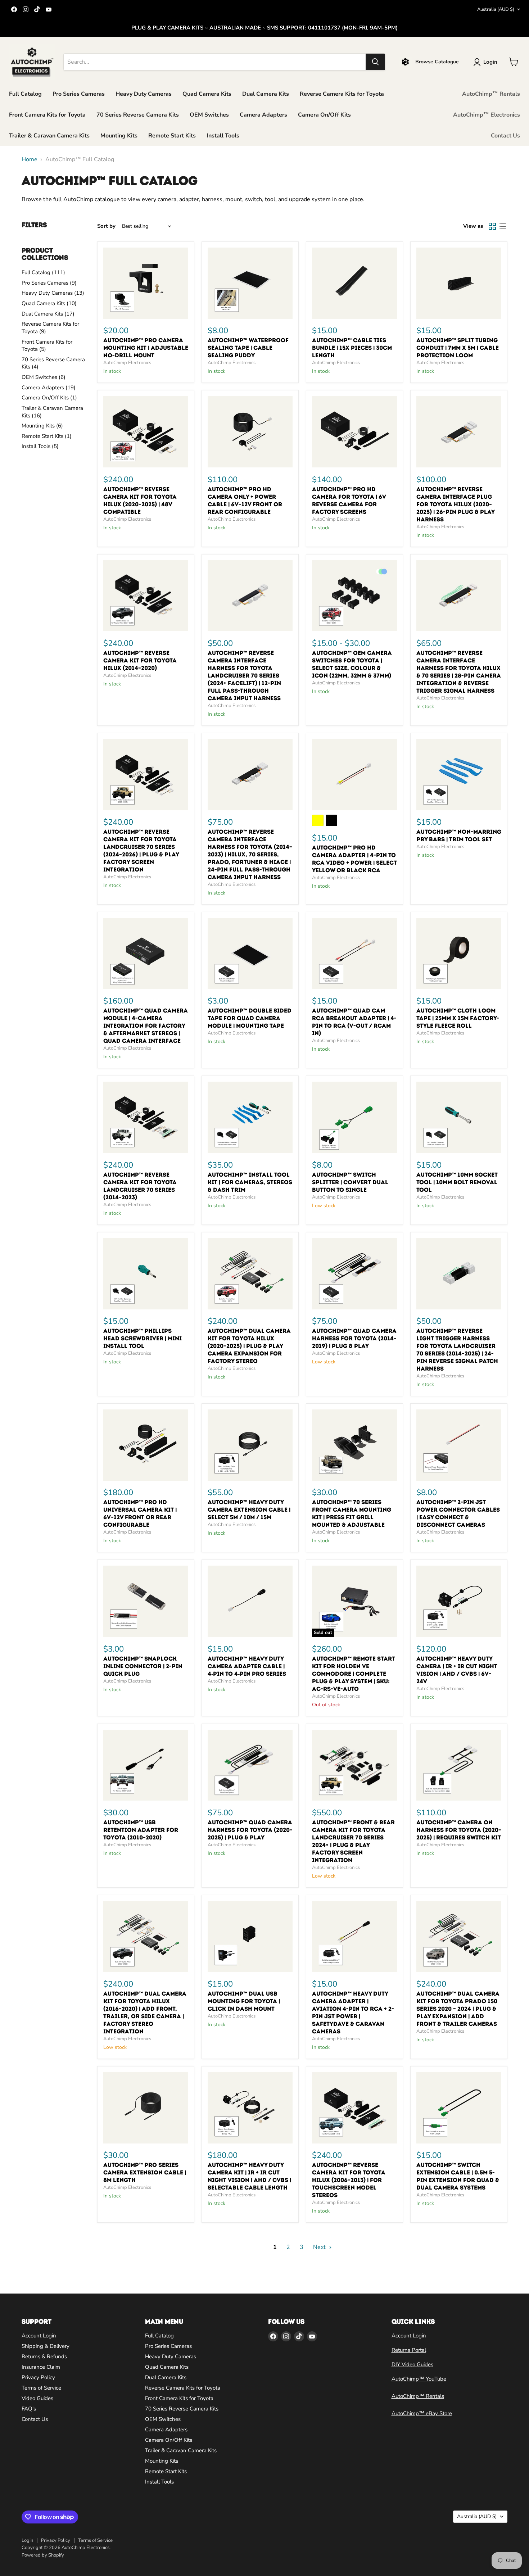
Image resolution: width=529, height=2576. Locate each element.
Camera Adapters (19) (49, 388)
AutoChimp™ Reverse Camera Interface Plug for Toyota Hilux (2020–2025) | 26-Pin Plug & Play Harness (455, 504)
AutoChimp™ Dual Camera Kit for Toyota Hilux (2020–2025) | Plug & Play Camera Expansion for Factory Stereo (249, 1346)
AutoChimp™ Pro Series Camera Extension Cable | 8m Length (145, 2172)
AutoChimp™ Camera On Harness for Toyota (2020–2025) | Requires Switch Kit (459, 1830)
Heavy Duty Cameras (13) (53, 293)
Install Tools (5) (40, 446)
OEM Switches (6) (44, 377)
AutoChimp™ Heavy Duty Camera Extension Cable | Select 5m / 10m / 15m (249, 1510)
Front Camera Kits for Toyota (47, 115)
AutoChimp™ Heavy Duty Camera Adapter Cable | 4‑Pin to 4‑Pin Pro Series (247, 1666)
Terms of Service (41, 2388)
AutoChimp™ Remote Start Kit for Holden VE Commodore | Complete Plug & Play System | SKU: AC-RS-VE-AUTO (354, 1674)
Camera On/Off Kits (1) (49, 398)
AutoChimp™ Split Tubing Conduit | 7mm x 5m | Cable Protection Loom (458, 348)
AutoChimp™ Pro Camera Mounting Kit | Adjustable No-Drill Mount (146, 348)
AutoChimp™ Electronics (487, 115)
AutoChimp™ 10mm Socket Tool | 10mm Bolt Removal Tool (457, 1182)
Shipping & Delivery (46, 2346)
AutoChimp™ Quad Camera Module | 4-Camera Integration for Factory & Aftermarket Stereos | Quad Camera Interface (146, 1026)
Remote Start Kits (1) (47, 436)
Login (27, 2540)
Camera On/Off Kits (324, 115)
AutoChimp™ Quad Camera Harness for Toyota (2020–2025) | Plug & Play (250, 1830)
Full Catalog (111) (43, 272)
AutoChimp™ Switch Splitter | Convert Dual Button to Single (350, 1182)
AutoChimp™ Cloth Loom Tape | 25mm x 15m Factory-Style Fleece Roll (458, 1018)
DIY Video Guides (412, 2364)
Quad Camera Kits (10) (49, 303)
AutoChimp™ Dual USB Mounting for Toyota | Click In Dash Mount (244, 2001)
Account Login (39, 2336)
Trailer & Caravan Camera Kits (49, 136)
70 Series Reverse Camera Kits (138, 115)
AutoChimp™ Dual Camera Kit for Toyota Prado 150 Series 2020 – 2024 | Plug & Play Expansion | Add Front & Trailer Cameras (458, 2009)
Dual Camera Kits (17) (48, 314)
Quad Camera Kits (207, 94)
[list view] (502, 226)
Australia (496, 9)
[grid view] (492, 226)
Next (320, 2247)
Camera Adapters (263, 115)
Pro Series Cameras (79, 94)
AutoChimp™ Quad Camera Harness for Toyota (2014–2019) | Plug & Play (354, 1338)
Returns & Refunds (44, 2357)
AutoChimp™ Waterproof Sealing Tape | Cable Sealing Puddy (248, 348)
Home (30, 159)
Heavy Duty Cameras (144, 94)
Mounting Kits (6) (42, 426)
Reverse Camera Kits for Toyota (342, 94)
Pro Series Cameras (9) (49, 283)
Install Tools (223, 136)
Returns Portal (409, 2350)
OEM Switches (209, 115)
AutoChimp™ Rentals (491, 94)
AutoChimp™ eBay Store (422, 2413)
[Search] (375, 62)
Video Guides (37, 2398)
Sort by (106, 226)
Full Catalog (25, 94)
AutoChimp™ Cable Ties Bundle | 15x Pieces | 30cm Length (352, 348)
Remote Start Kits (172, 136)
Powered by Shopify (43, 2555)
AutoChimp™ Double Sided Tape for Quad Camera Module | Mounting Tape (250, 1018)
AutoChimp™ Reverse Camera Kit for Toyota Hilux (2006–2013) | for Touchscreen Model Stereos (349, 2180)
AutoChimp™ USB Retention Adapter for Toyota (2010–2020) (141, 1830)
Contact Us (505, 136)
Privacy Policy (38, 2377)
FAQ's (29, 2409)
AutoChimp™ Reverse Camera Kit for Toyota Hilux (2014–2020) (140, 660)
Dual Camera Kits (266, 94)
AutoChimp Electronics (127, 363)
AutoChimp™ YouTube (419, 2379)
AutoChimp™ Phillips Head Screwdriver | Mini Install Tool (143, 1338)
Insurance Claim (41, 2367)
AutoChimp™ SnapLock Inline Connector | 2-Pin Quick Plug (143, 1666)
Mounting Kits (119, 136)
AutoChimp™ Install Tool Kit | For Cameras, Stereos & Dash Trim (250, 1182)
